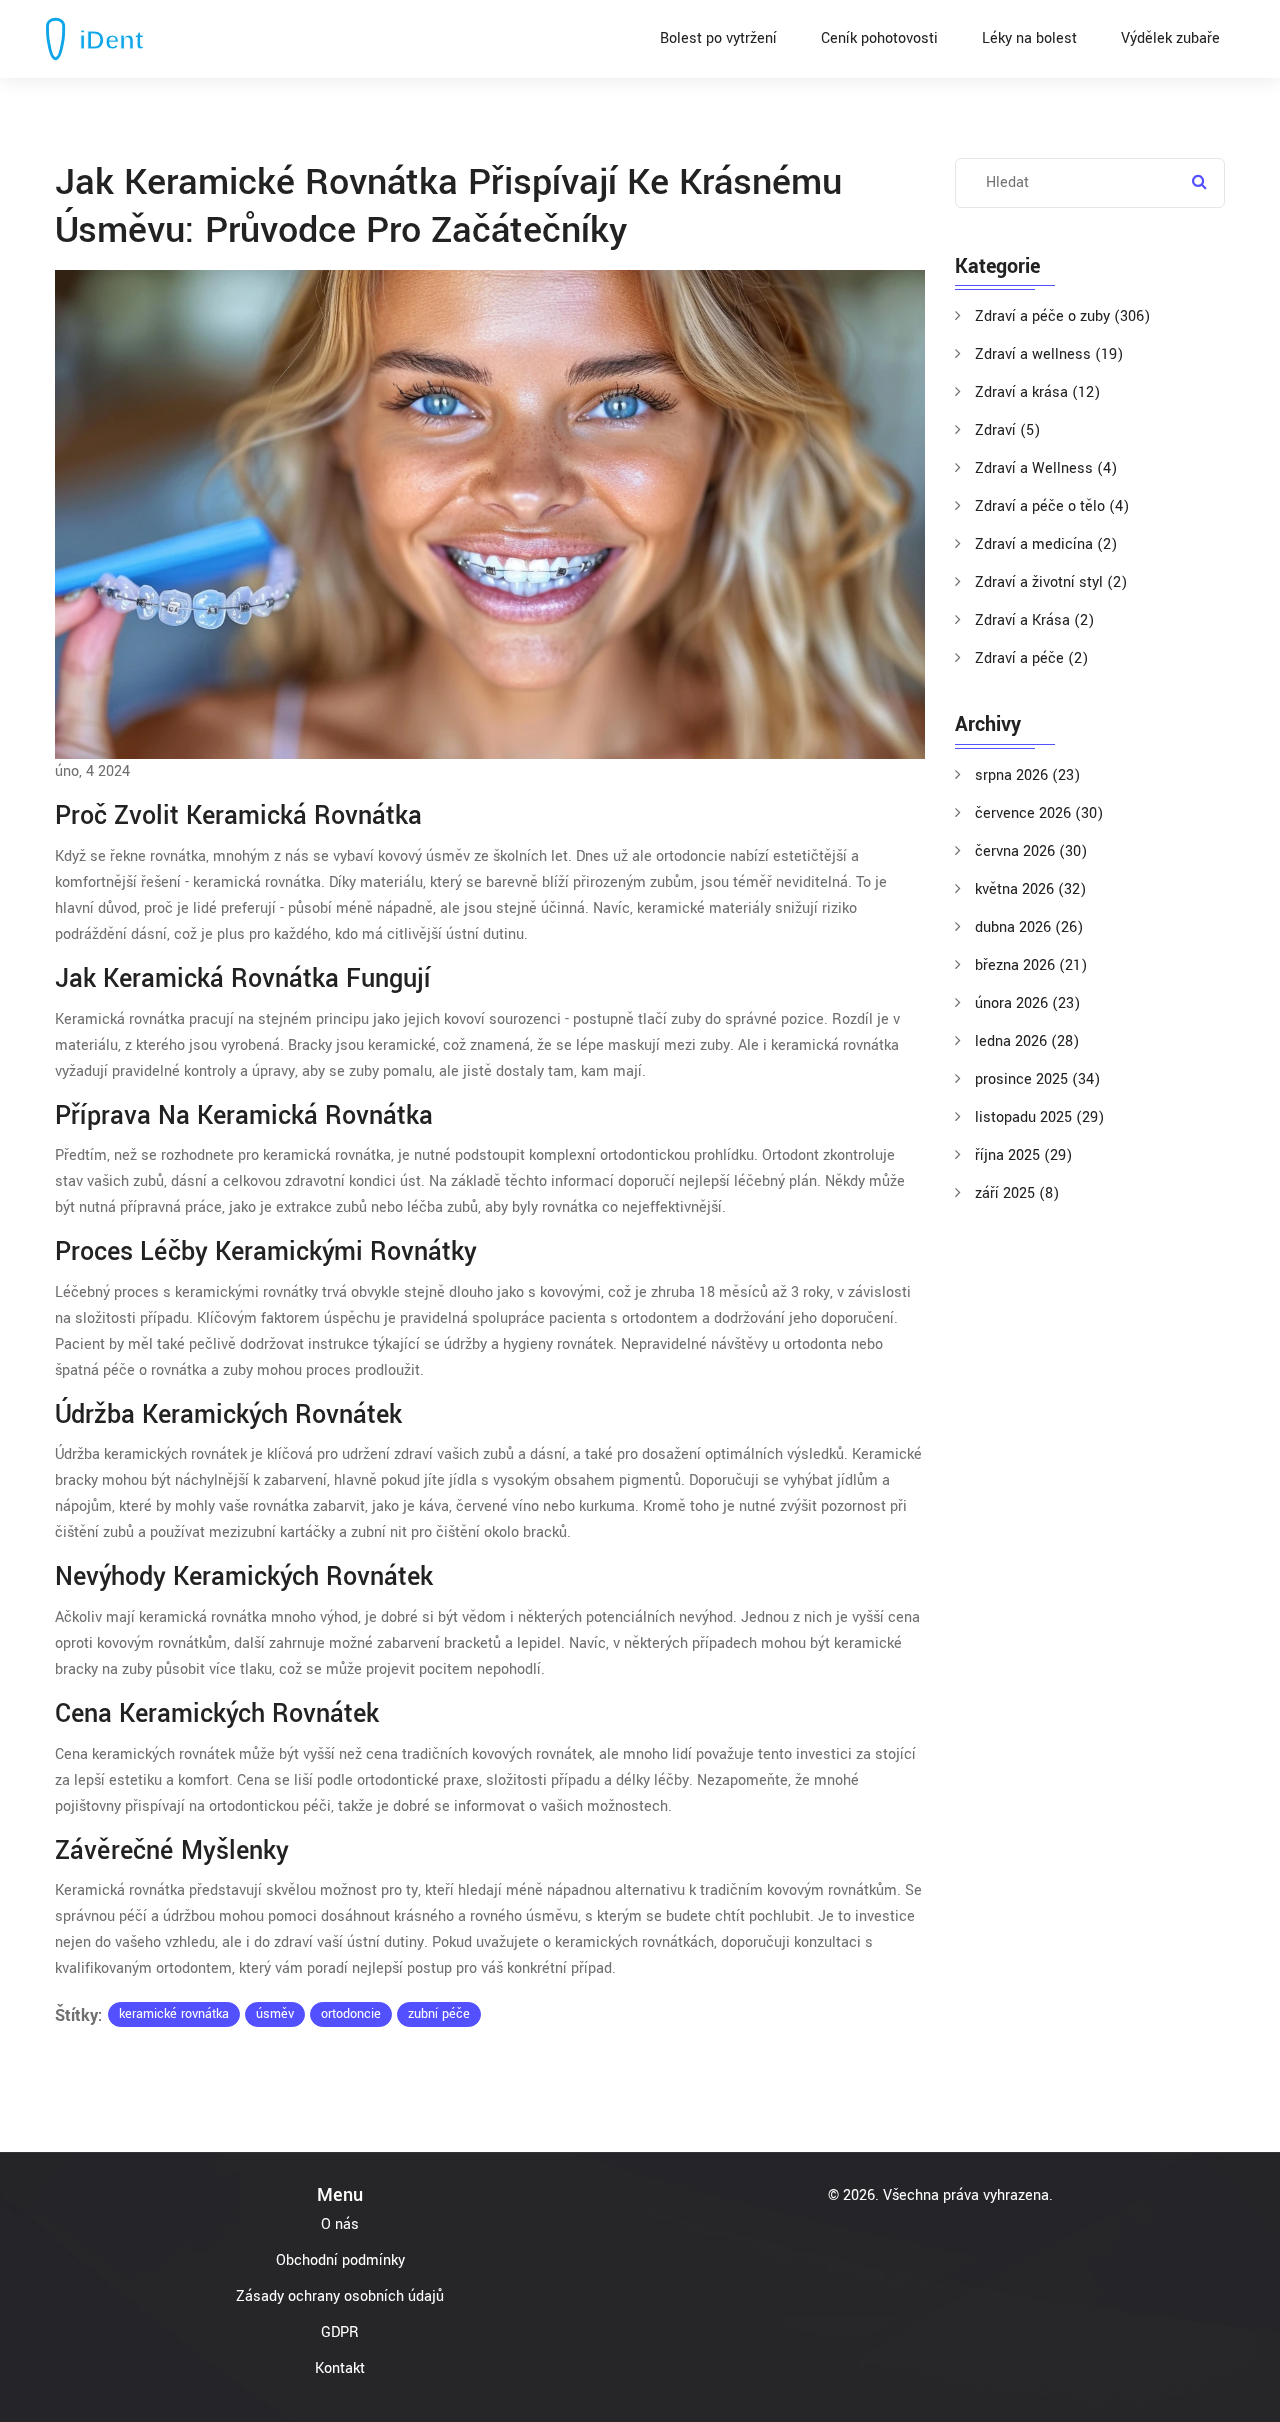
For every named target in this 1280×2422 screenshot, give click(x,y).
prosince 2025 (1037, 1079)
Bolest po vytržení (718, 38)
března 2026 (1031, 965)
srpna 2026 (1027, 775)
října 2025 (1023, 1155)
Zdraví (1007, 430)
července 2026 (1039, 813)
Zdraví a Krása (1034, 620)
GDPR (340, 2332)
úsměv (275, 2014)
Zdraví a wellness (1049, 354)
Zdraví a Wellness (1046, 468)
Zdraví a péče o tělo (1052, 506)
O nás (340, 2224)
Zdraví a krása (1037, 392)
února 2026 (1027, 1003)
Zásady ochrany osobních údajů (340, 2296)
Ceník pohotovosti (879, 38)
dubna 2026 (1029, 927)
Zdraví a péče (1031, 658)
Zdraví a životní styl (1051, 582)
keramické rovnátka (174, 2014)
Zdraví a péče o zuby (1062, 316)
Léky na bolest (1029, 38)
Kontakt (340, 2368)
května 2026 (1030, 889)
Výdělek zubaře (1170, 38)
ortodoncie (351, 2014)
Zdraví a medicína (1046, 544)
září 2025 (1017, 1193)
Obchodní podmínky (340, 2260)
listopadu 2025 (1039, 1117)
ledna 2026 (1027, 1041)
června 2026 (1031, 851)
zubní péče (439, 2014)
